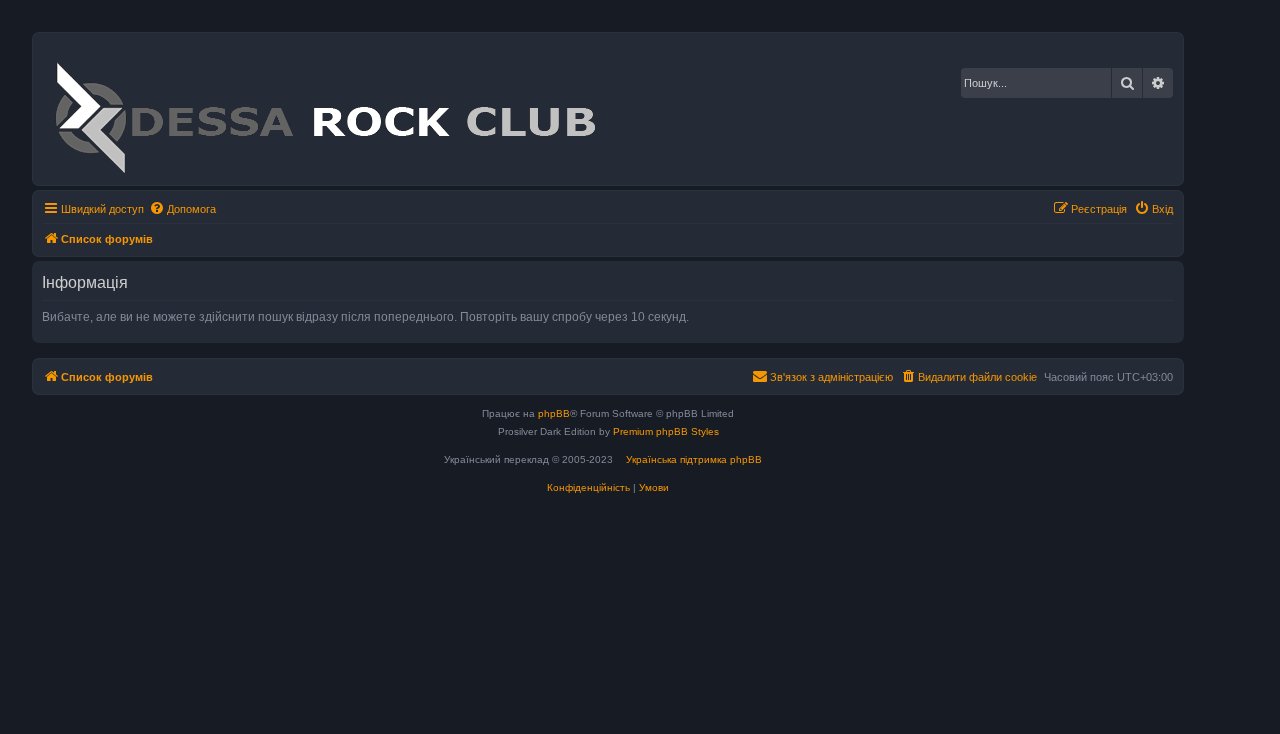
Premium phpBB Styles (666, 431)
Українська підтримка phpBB (694, 459)
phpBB (554, 413)
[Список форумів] (324, 109)
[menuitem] (182, 209)
